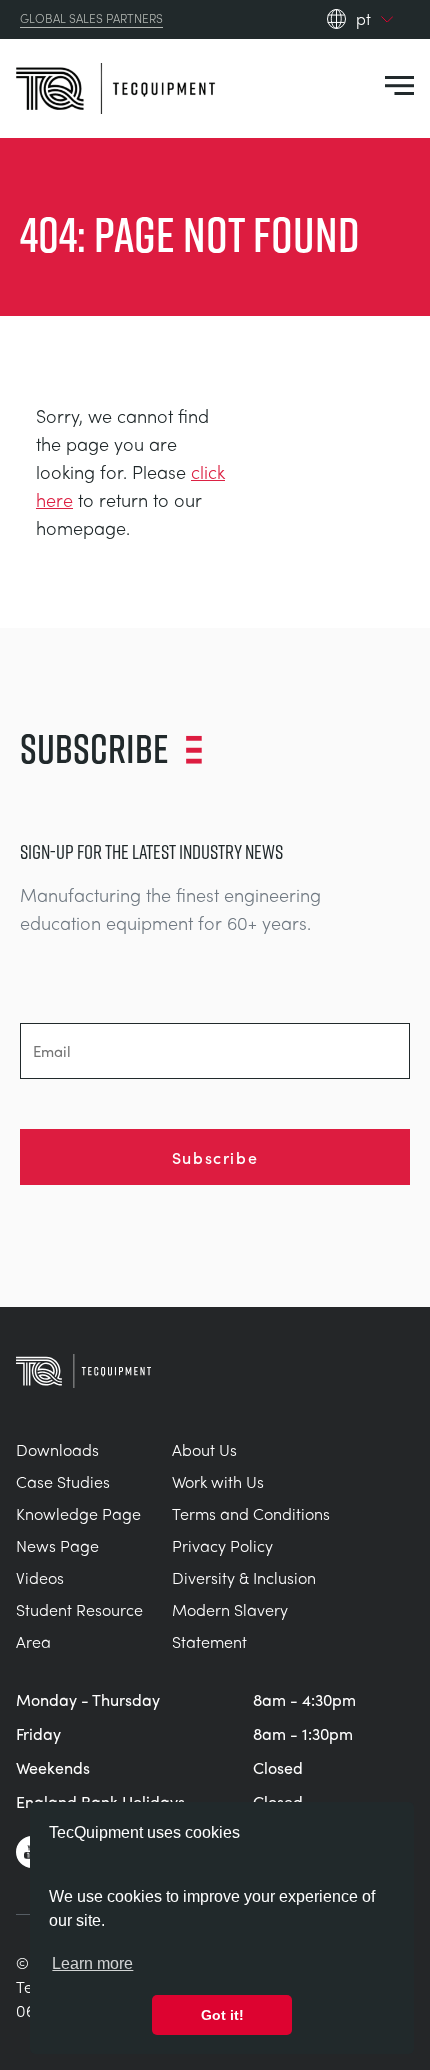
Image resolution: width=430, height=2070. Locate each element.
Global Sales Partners (91, 19)
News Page (57, 1545)
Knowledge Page (78, 1513)
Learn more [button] (92, 1963)
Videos (40, 1577)
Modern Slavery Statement (230, 1625)
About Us (204, 1449)
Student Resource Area (79, 1625)
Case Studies (63, 1481)
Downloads (57, 1449)
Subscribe (215, 1157)
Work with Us (218, 1481)
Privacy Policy (222, 1545)
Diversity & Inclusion (244, 1577)
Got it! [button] (222, 2015)
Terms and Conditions (251, 1513)
